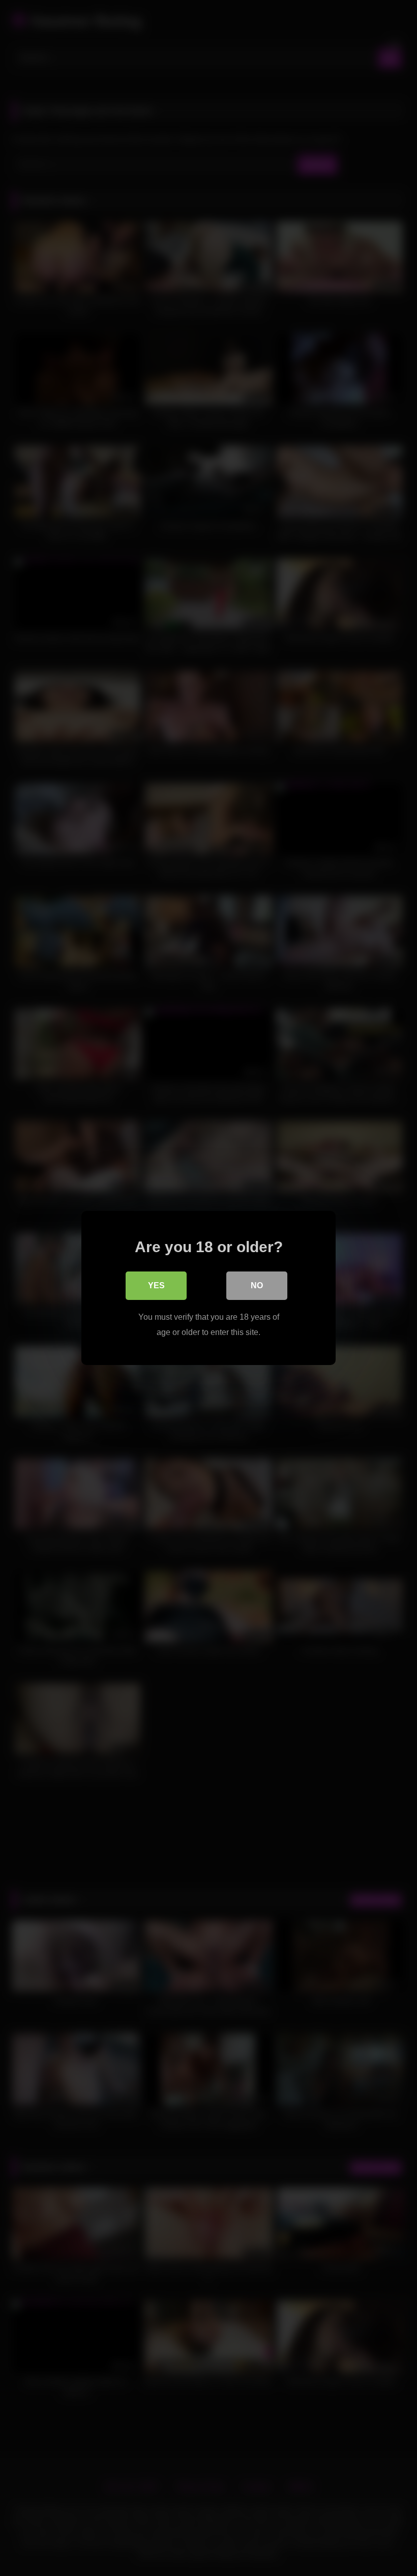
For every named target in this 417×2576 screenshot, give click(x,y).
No (257, 1285)
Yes (156, 1285)
